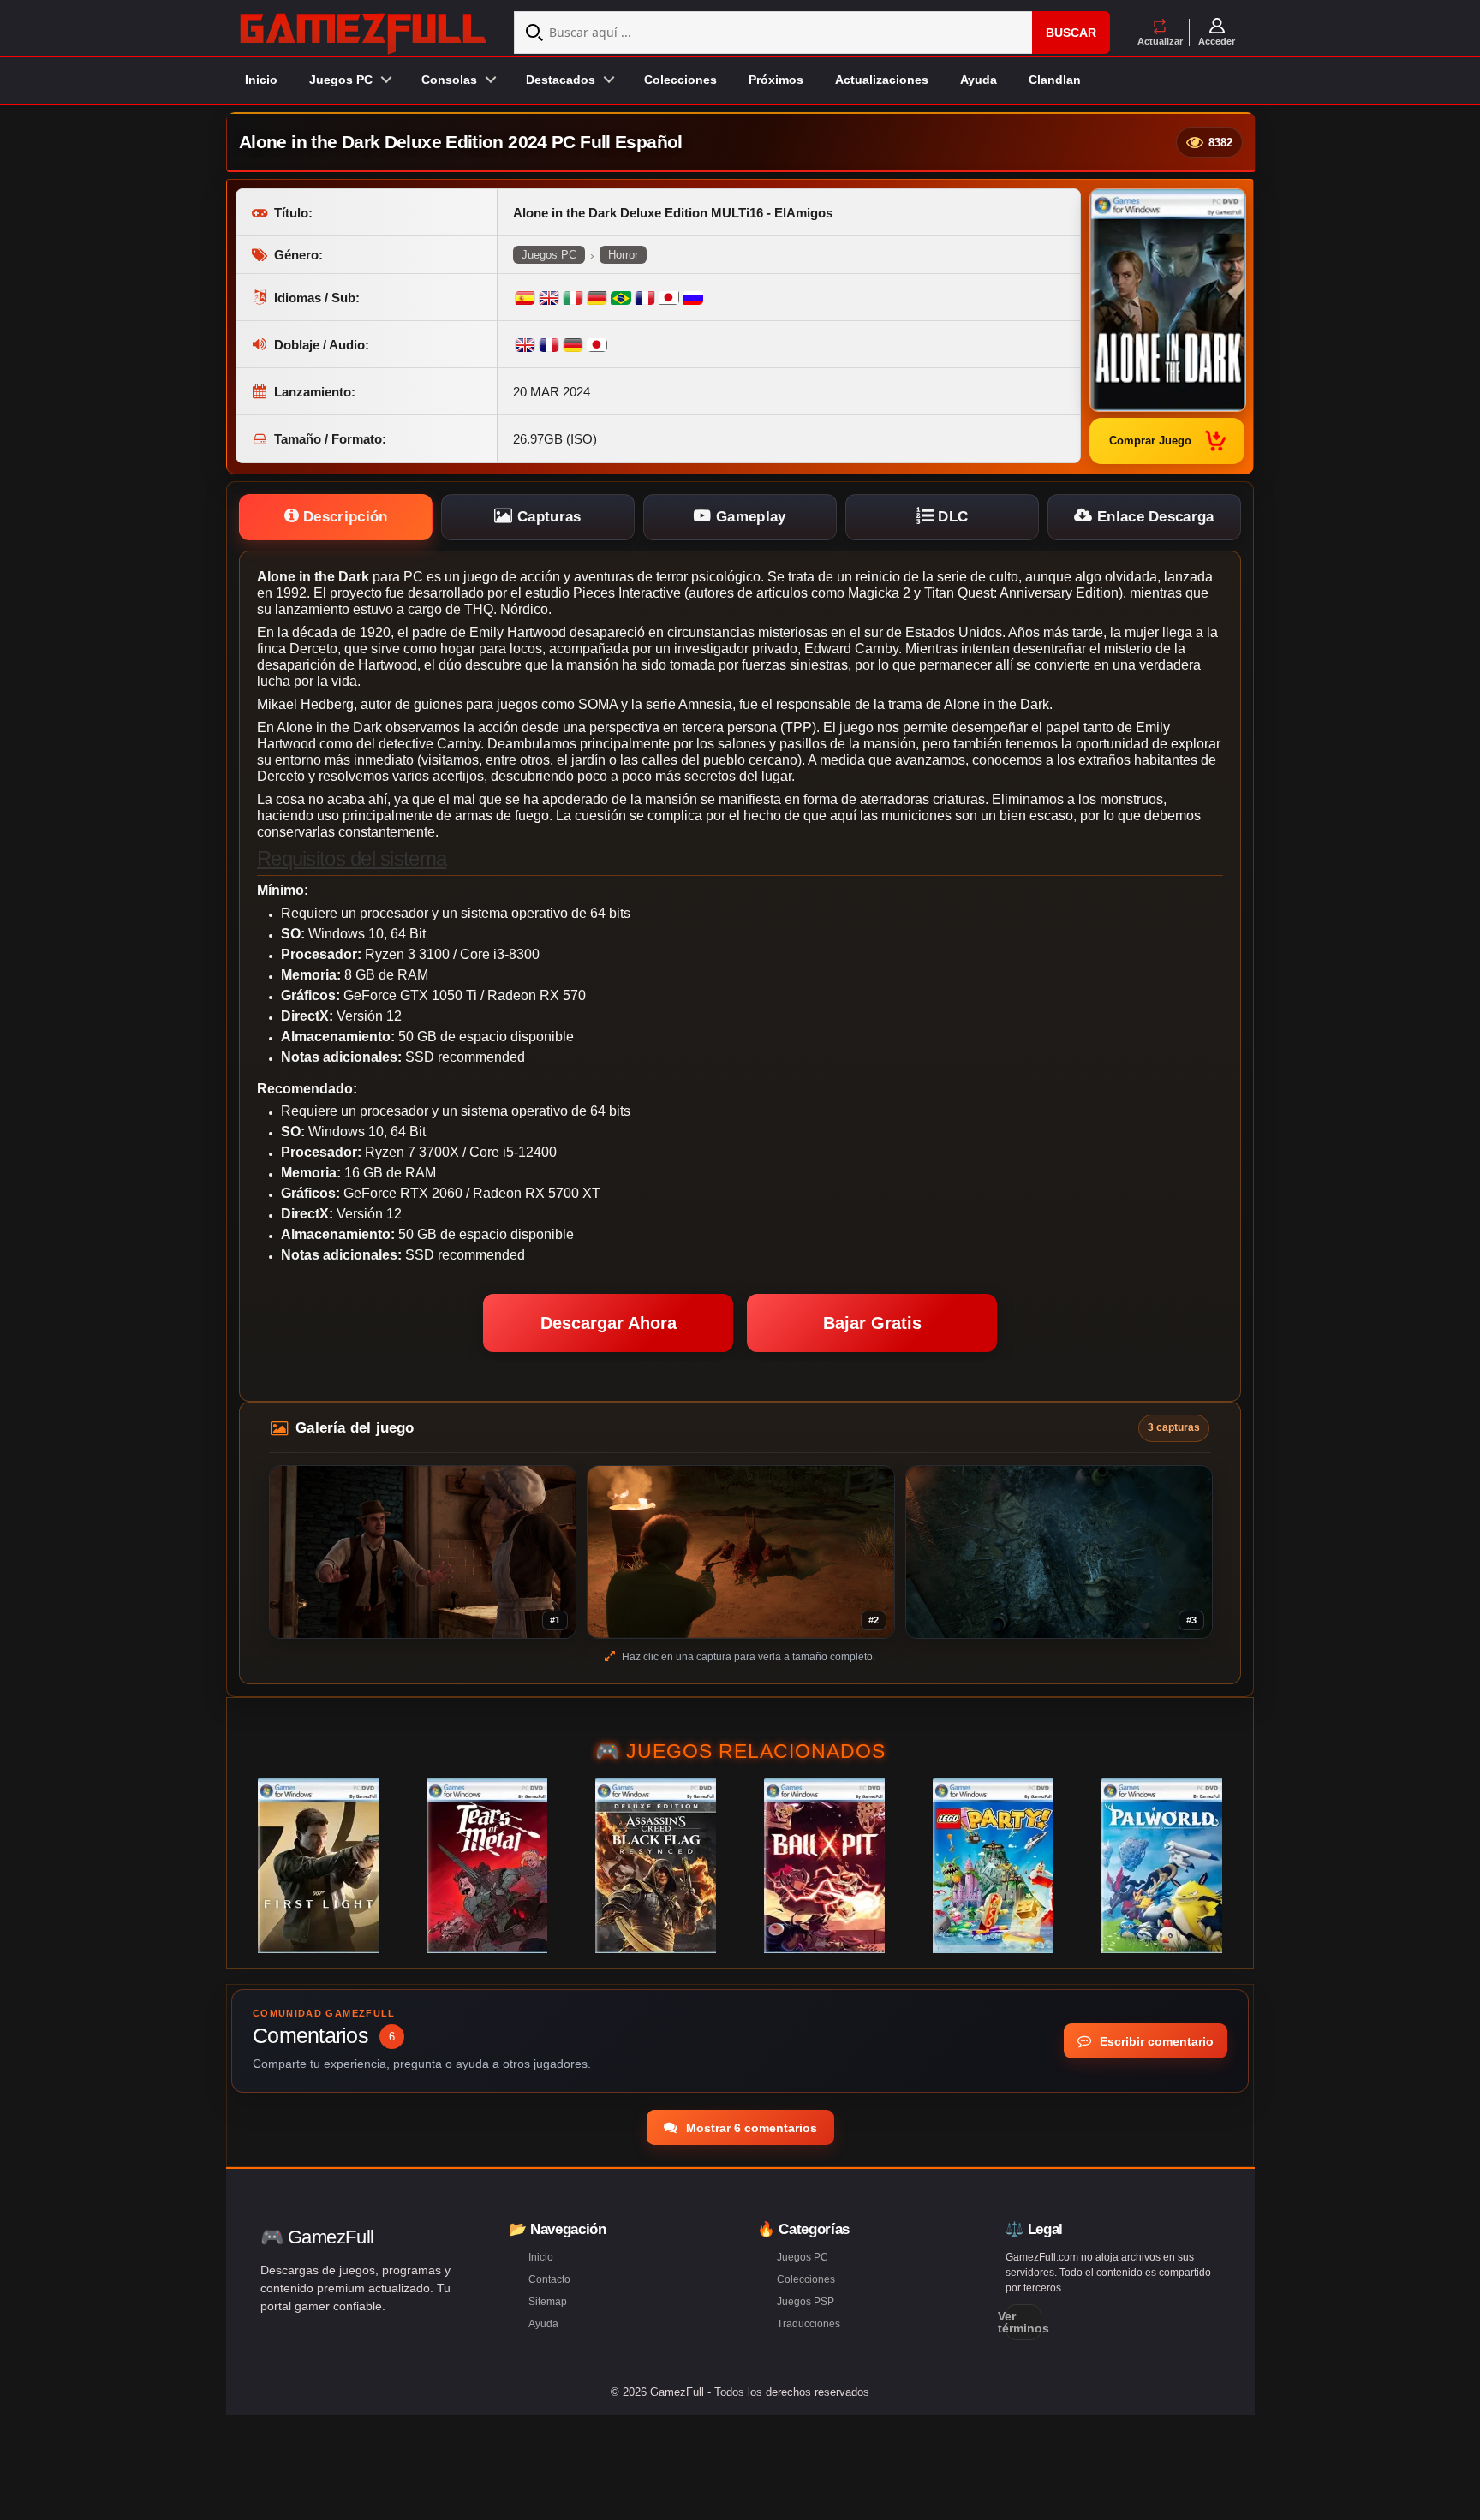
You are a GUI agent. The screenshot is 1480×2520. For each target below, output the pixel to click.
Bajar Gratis (872, 1323)
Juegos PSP (806, 2302)
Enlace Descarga (1154, 517)
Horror (623, 255)
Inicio (261, 80)
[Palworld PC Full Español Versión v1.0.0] (1162, 1866)
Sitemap (548, 2302)
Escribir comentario (1155, 2041)
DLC (951, 517)
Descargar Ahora (609, 1323)
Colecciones (680, 80)
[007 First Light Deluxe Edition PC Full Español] (318, 1866)
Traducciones (809, 2324)
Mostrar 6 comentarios (750, 2128)
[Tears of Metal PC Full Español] (487, 1866)
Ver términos (1023, 2322)
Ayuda (979, 80)
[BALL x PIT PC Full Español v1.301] (824, 1866)
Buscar (1071, 33)
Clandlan (1055, 80)
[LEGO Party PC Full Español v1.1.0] (993, 1866)
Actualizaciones (882, 80)
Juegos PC (549, 255)
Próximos (776, 80)
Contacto (549, 2279)
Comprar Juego (1150, 441)
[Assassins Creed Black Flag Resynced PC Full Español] (656, 1866)
